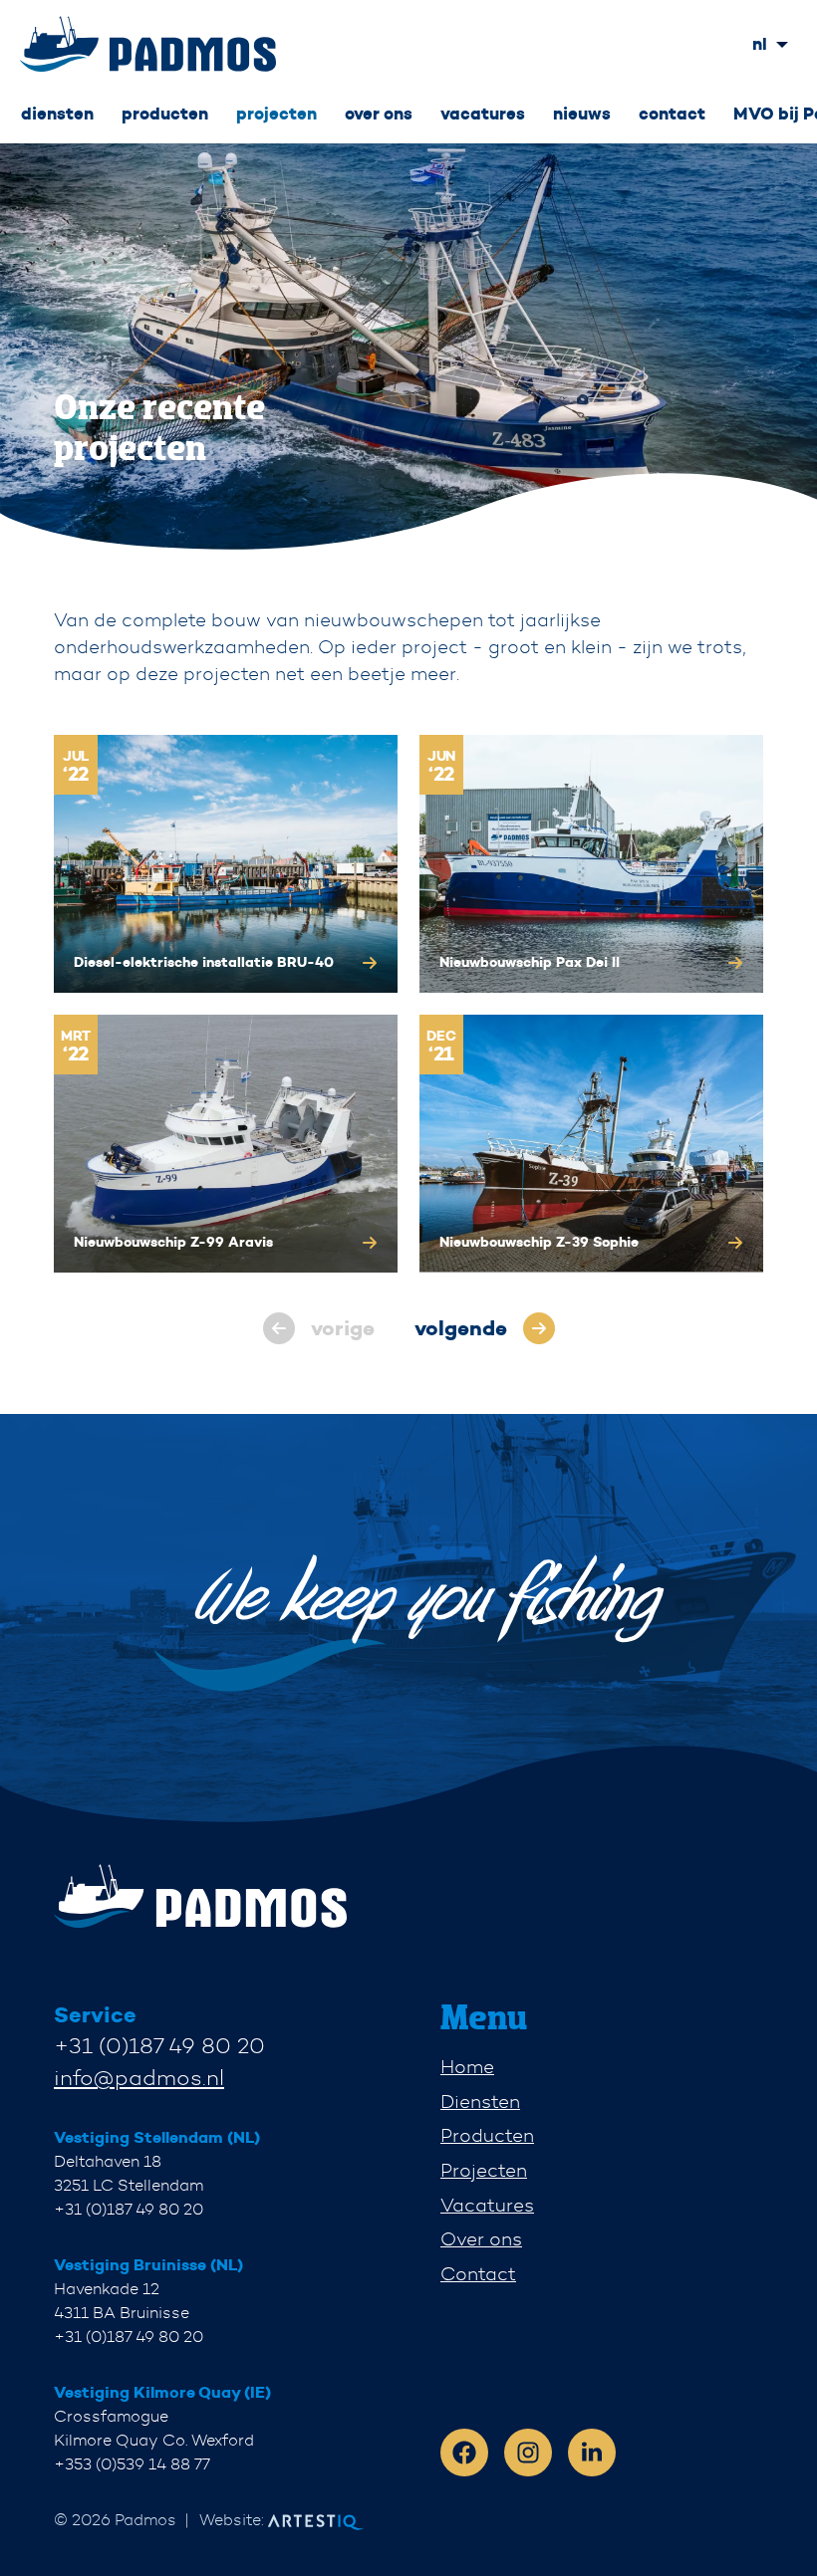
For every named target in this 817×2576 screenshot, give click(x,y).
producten (165, 114)
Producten (487, 2135)
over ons (379, 114)
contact (672, 114)
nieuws (582, 114)
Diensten (480, 2102)
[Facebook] (464, 2453)
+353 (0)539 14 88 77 (132, 2464)
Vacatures (487, 2205)
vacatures (483, 114)
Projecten (484, 2170)
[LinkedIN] (592, 2453)
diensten (57, 114)
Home (467, 2067)
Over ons (481, 2239)
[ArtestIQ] (148, 44)
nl (760, 44)
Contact (478, 2274)
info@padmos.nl (139, 2078)
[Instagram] (528, 2453)
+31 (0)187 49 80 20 (159, 2046)
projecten (276, 114)
